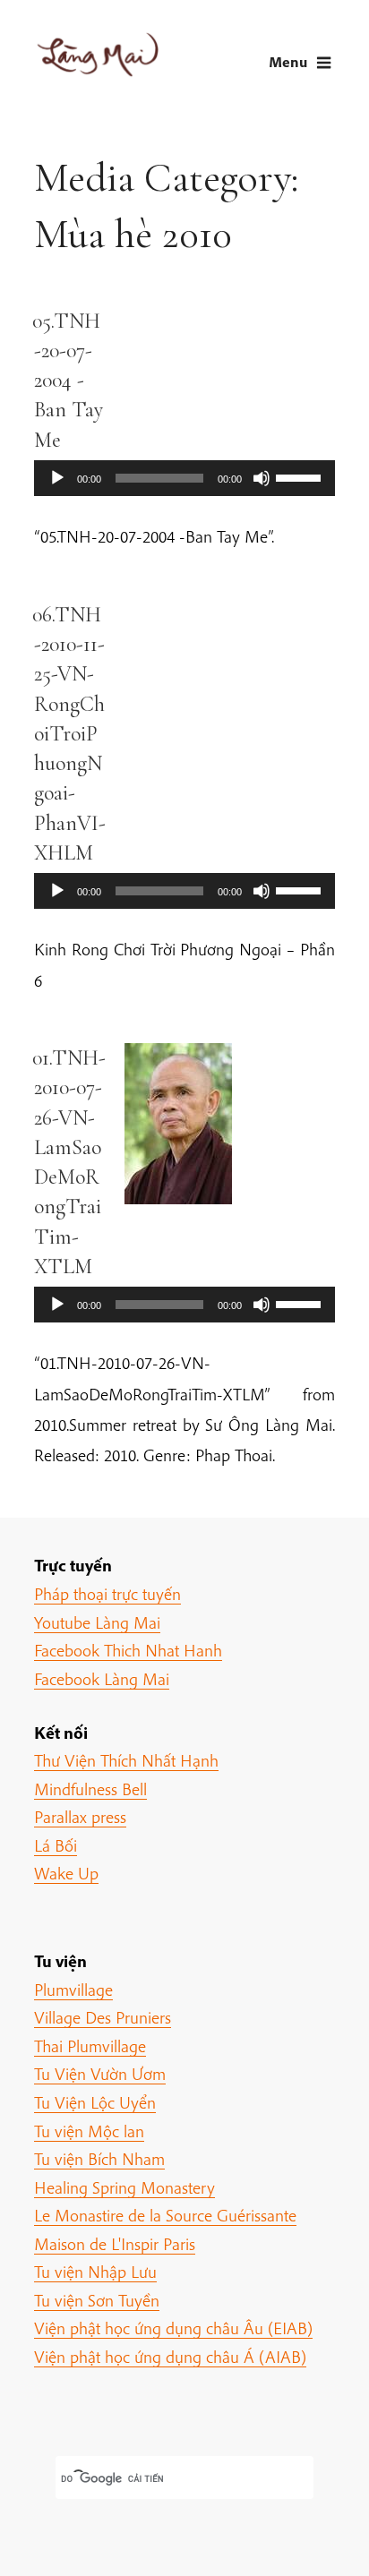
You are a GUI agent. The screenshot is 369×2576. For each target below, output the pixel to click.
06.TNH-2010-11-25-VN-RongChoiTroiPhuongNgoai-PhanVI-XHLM (69, 734)
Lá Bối (56, 1845)
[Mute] (262, 478)
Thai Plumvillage (90, 2046)
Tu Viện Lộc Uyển (95, 2102)
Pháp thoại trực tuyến (107, 1594)
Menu (288, 61)
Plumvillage (73, 1990)
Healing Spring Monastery (124, 2187)
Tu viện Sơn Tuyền (97, 2300)
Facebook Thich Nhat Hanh (128, 1650)
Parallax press (80, 1817)
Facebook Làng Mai (102, 1679)
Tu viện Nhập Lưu (95, 2272)
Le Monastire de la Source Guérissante (165, 2215)
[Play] (57, 478)
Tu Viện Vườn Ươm (100, 2074)
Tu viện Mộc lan (89, 2131)
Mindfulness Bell (90, 1789)
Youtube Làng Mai (97, 1622)
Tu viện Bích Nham (99, 2159)
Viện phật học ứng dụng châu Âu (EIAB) (173, 2328)
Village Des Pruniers (103, 2017)
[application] (184, 478)
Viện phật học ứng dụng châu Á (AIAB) (170, 2357)
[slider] (301, 476)
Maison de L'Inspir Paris (115, 2244)
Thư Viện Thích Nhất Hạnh (126, 1760)
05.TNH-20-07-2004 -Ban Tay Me (68, 381)
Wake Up (66, 1873)
